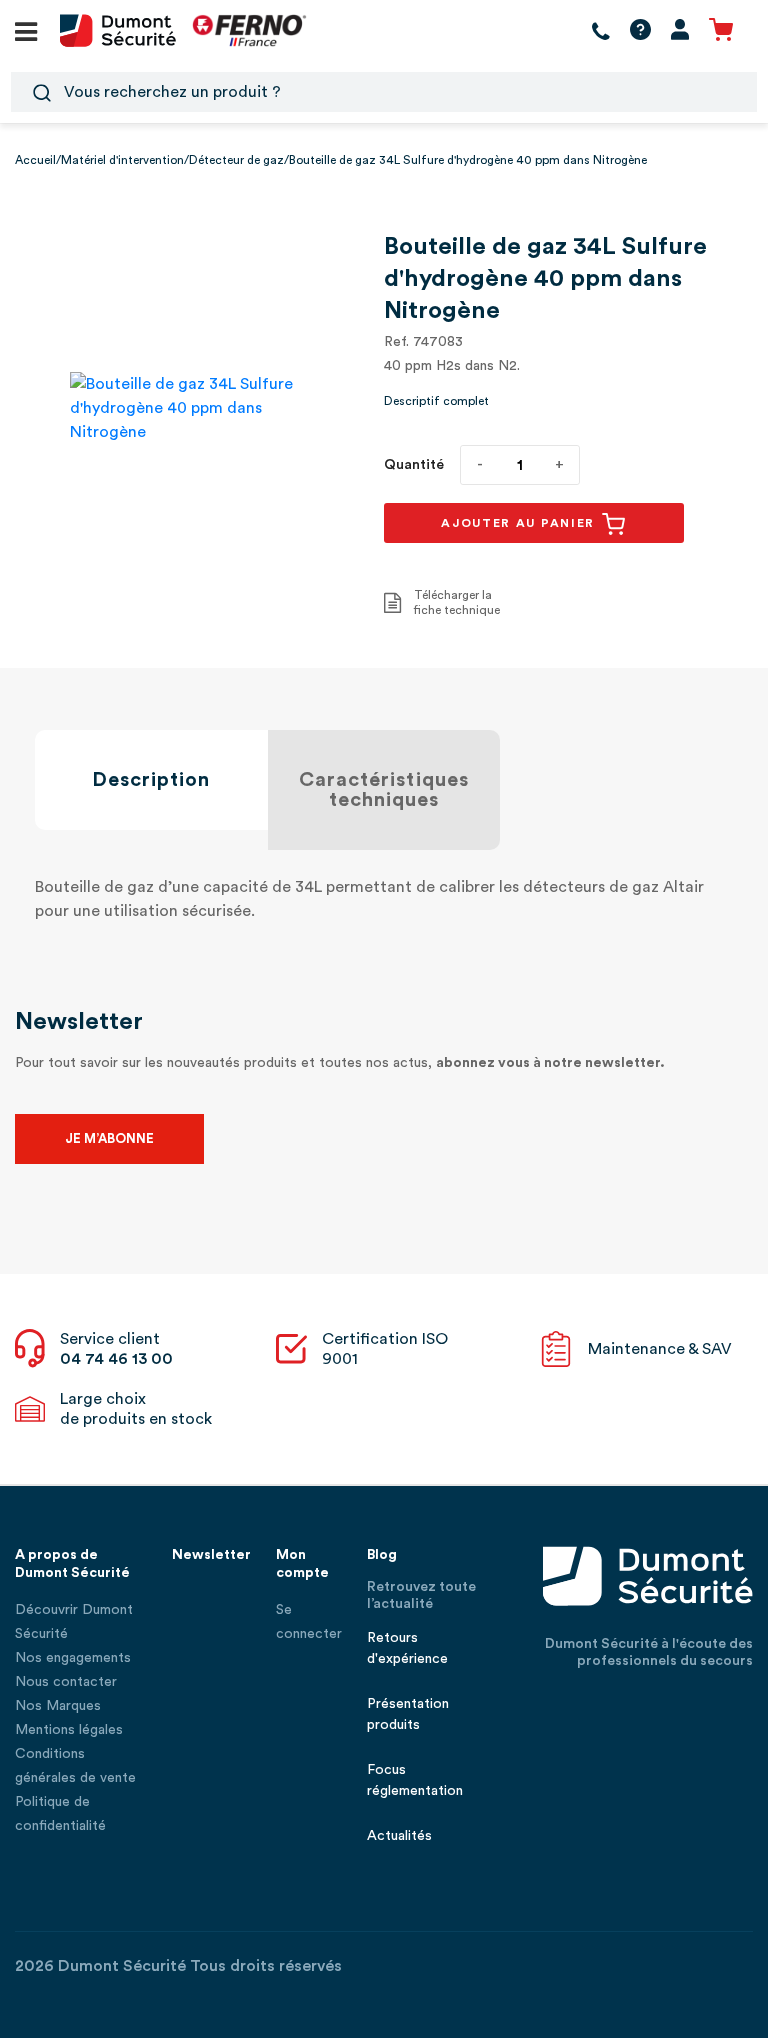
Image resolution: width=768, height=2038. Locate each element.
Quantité (414, 465)
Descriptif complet (436, 401)
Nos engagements (73, 1658)
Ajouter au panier (520, 523)
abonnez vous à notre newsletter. (550, 1063)
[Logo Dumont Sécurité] (118, 29)
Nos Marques (58, 1706)
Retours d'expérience (407, 1648)
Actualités (399, 1836)
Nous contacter (66, 1682)
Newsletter (211, 1555)
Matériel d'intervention (122, 160)
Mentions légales (69, 1730)
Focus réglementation (415, 1780)
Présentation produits (408, 1714)
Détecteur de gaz (236, 160)
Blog (382, 1555)
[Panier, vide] (721, 30)
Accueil (35, 160)
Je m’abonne (109, 1138)
